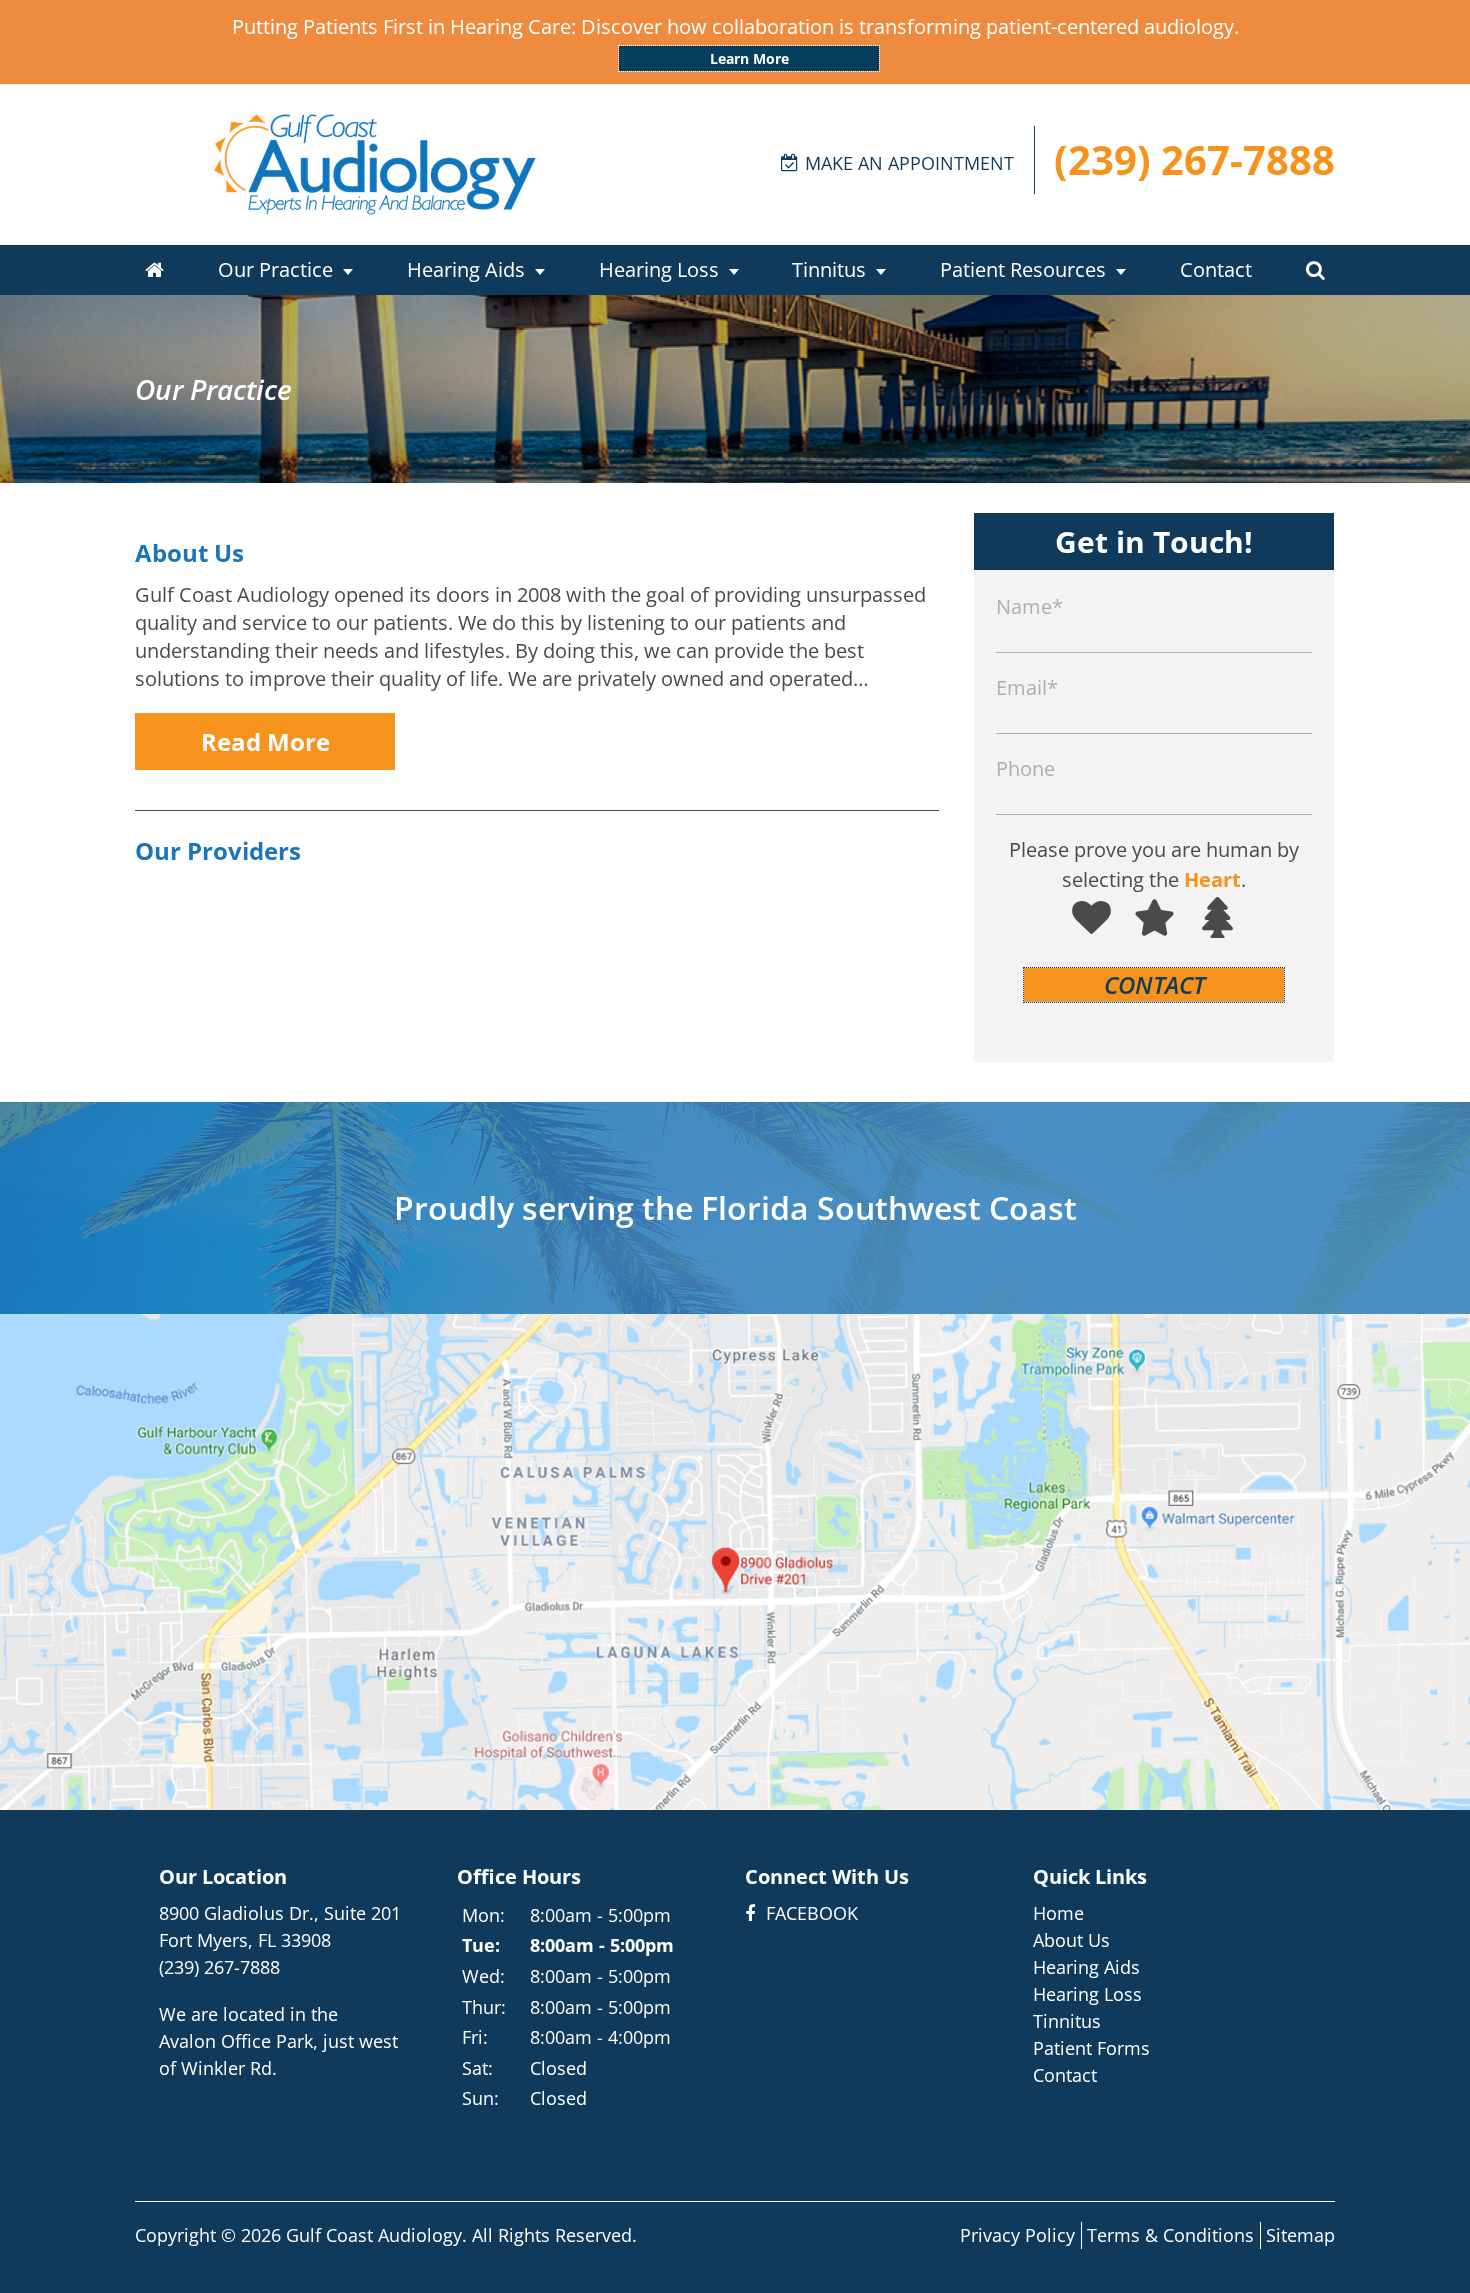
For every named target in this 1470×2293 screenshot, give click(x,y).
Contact (1216, 269)
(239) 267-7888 (1194, 159)
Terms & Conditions (1170, 2235)
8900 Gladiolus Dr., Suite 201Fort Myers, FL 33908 (280, 1926)
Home (1058, 1913)
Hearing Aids (466, 269)
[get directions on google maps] (735, 1562)
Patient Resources (1023, 269)
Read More (265, 741)
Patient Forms (1091, 2048)
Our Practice (275, 269)
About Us (189, 552)
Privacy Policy (1017, 2235)
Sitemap (1300, 2235)
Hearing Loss (659, 269)
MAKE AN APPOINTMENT (909, 163)
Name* (1029, 606)
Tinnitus (829, 269)
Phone (1025, 768)
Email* (1027, 687)
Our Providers (218, 850)
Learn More (749, 58)
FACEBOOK (809, 1913)
